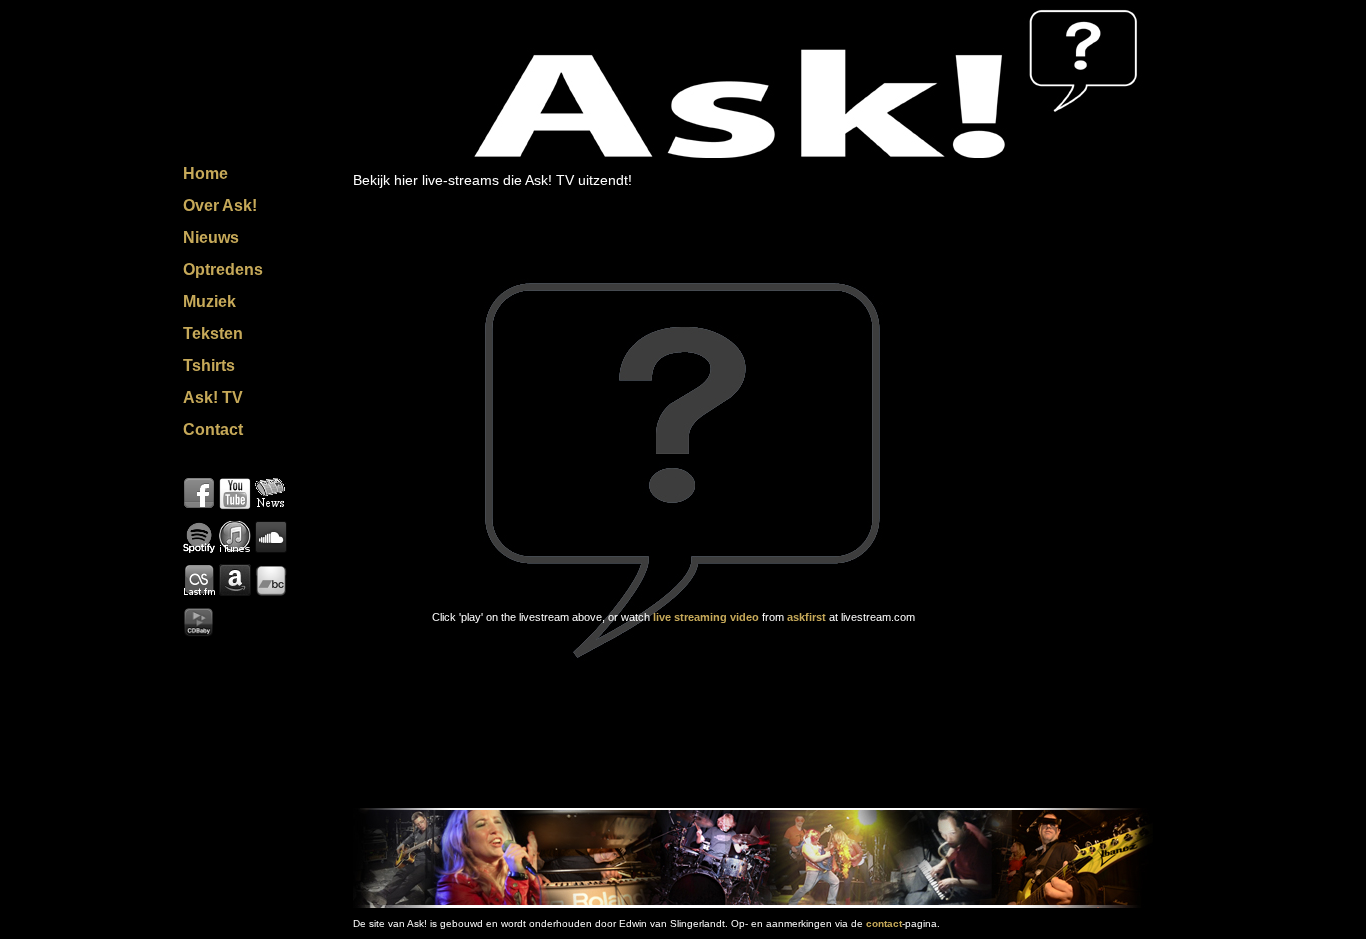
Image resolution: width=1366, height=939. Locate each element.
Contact (213, 429)
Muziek (209, 301)
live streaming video (706, 617)
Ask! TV (213, 397)
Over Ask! (220, 205)
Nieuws (211, 237)
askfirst (808, 617)
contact (884, 923)
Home (205, 173)
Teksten (213, 333)
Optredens (223, 269)
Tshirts (209, 365)
